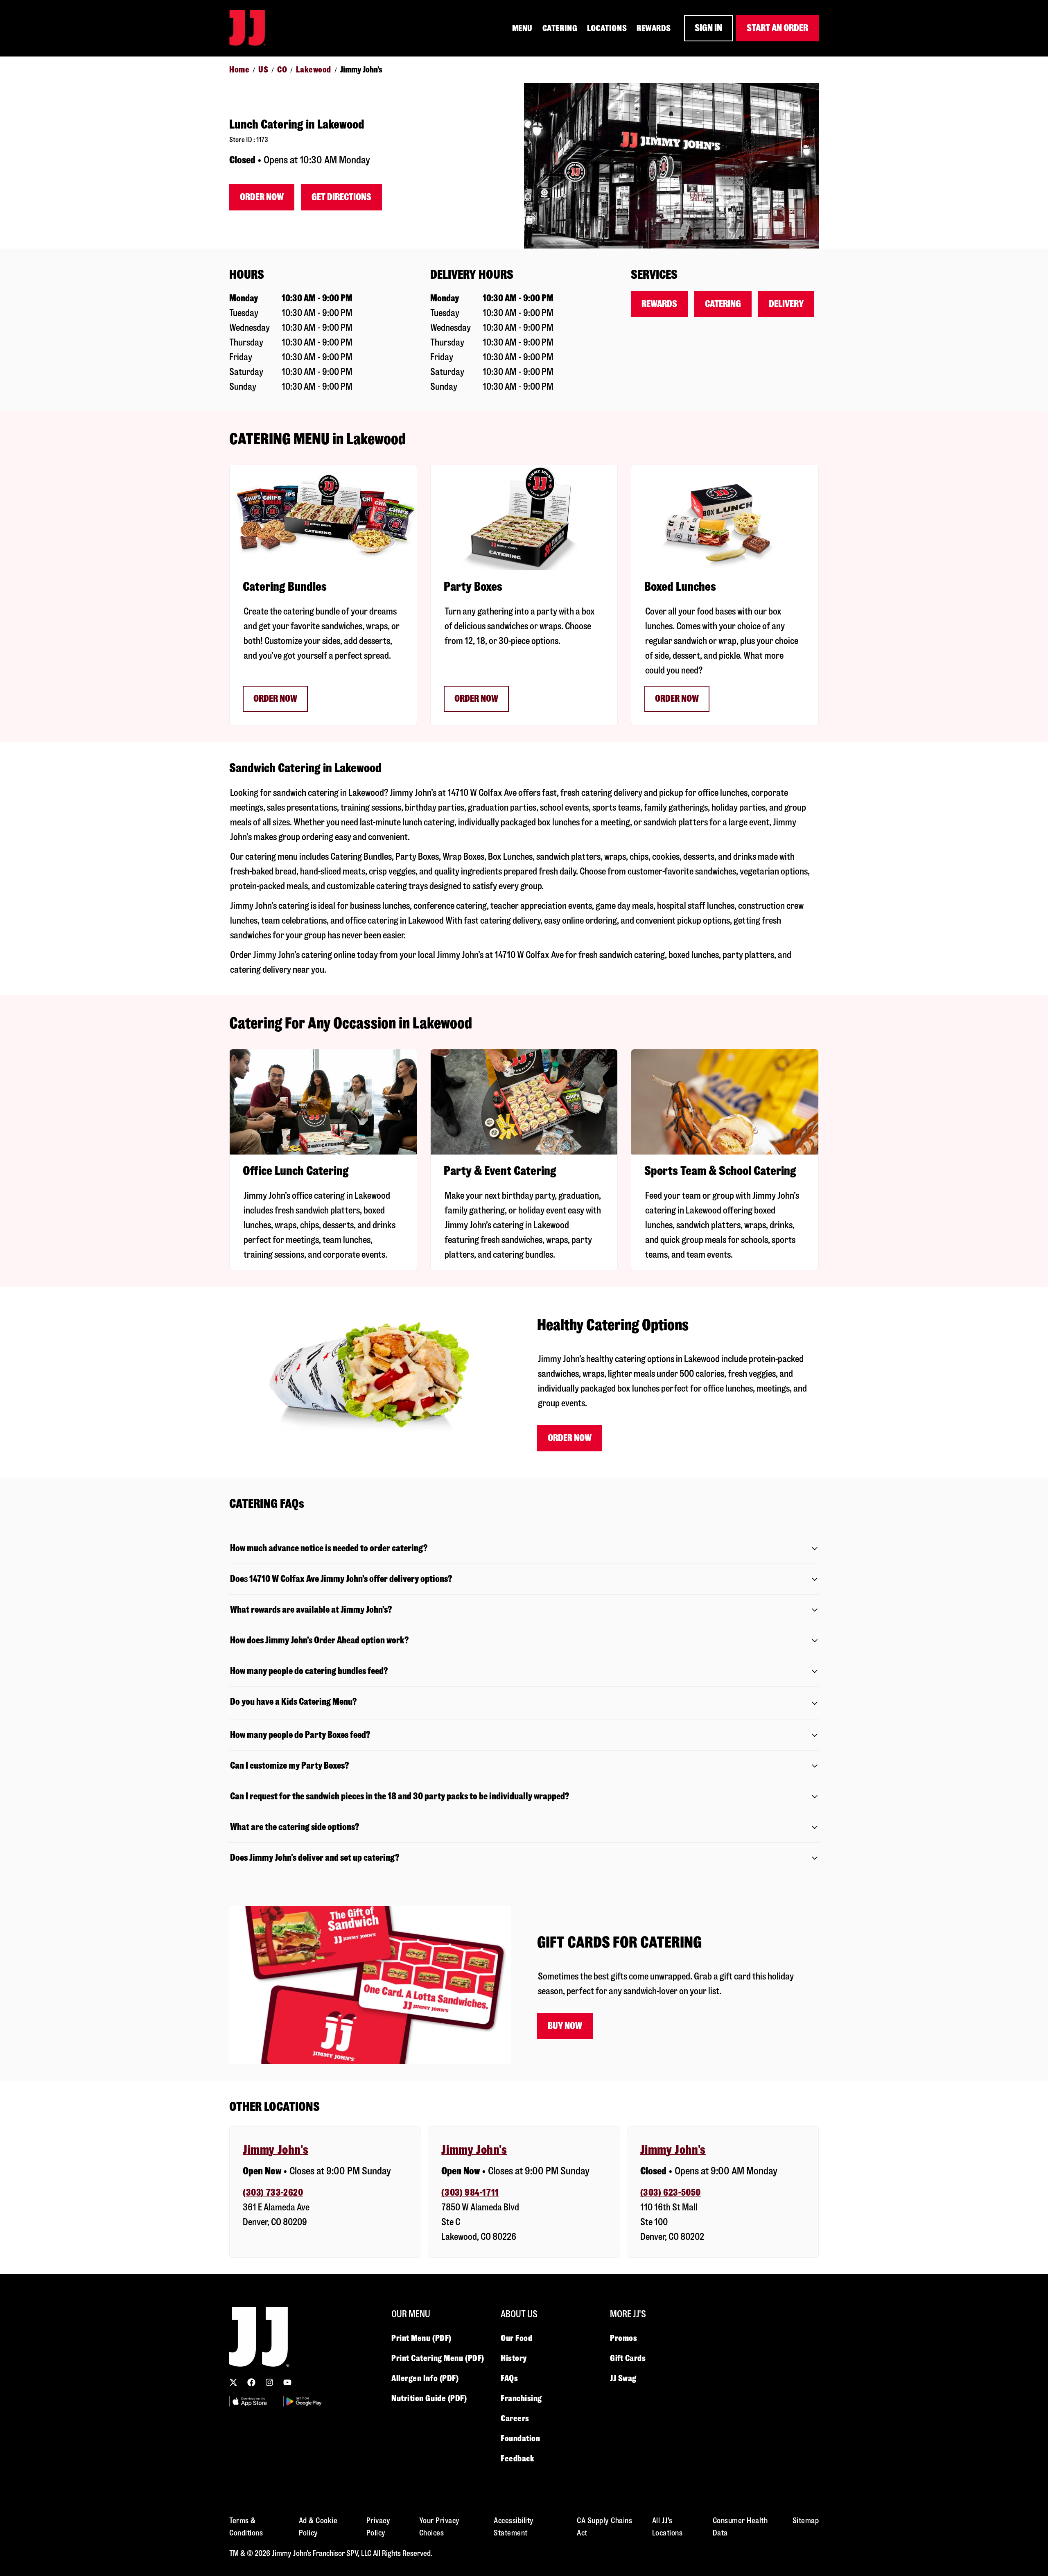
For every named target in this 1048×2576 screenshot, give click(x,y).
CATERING (560, 28)
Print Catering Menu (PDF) (438, 2358)
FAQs (509, 2378)
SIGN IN (708, 28)
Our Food (516, 2338)
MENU (522, 28)
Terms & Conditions (246, 2527)
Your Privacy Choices (439, 2527)
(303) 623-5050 (671, 2193)
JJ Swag (623, 2378)
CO (282, 70)
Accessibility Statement (514, 2527)
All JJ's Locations (667, 2527)
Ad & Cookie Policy (318, 2527)
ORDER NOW (275, 699)
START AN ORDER (777, 28)
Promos (623, 2338)
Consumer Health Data (740, 2527)
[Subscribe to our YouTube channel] (287, 2382)
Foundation (521, 2438)
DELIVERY (786, 304)
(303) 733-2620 (273, 2193)
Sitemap (806, 2521)
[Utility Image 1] (250, 2401)
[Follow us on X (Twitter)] (233, 2382)
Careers (515, 2418)
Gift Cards (628, 2358)
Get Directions (341, 197)
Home (239, 70)
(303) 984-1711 (470, 2193)
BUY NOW (565, 2026)
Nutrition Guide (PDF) (429, 2398)
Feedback (517, 2458)
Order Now (262, 197)
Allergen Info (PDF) (425, 2378)
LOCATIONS (607, 28)
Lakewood (313, 70)
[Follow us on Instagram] (269, 2382)
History (514, 2358)
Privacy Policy (378, 2527)
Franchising (521, 2398)
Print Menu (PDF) (421, 2338)
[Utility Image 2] (304, 2401)
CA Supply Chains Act (604, 2527)
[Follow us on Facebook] (251, 2382)
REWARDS (654, 28)
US (263, 70)
